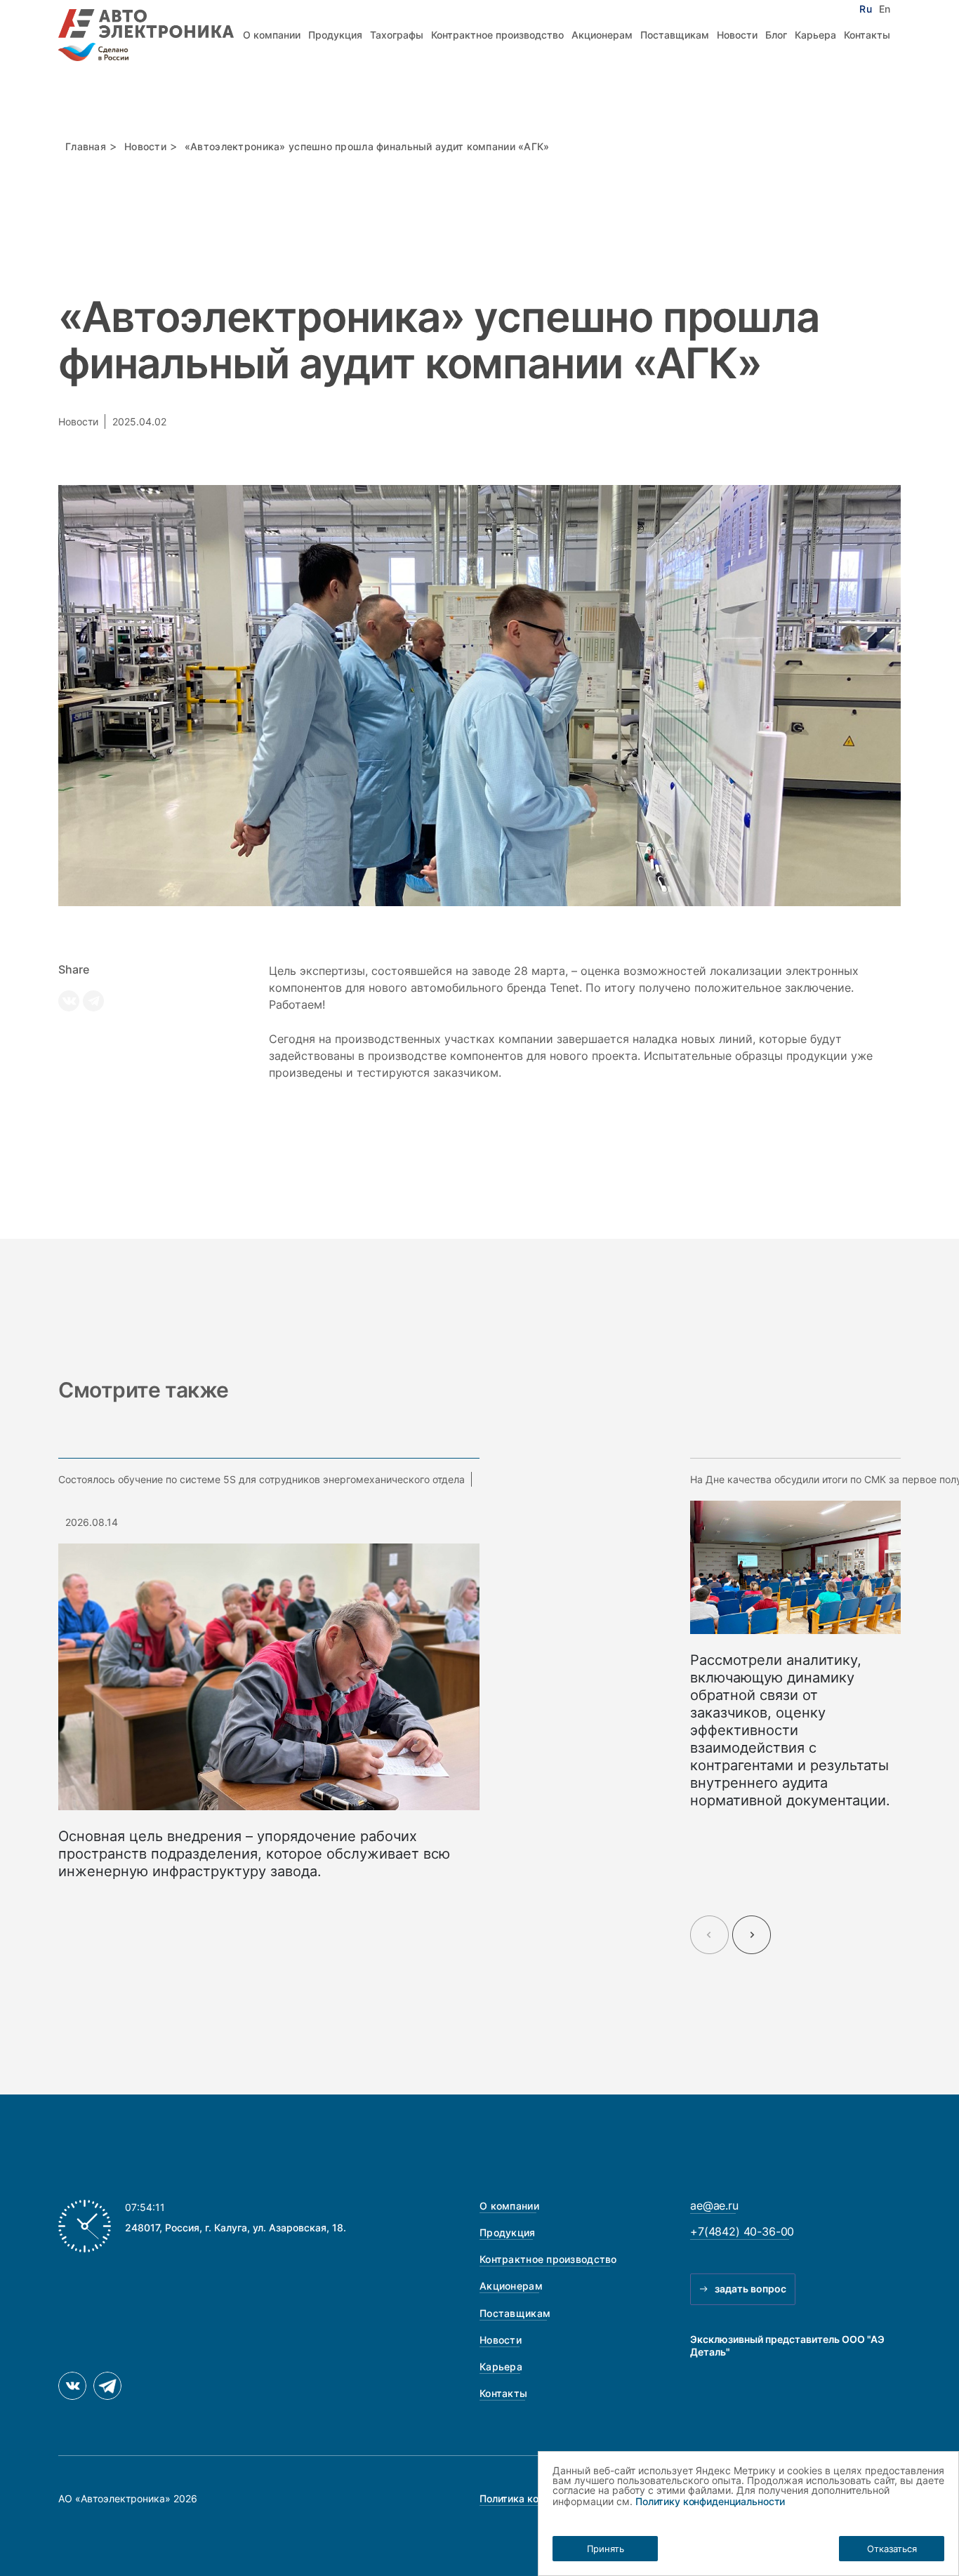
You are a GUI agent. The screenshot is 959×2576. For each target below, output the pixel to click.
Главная (86, 146)
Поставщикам (675, 35)
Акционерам (602, 35)
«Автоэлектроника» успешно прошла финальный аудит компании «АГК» (369, 146)
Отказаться (892, 2549)
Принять (606, 2549)
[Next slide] (752, 1935)
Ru (865, 9)
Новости (737, 35)
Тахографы (397, 35)
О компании (272, 35)
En (885, 9)
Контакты (867, 35)
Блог (776, 35)
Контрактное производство (497, 35)
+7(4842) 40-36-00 (742, 2231)
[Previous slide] (709, 1935)
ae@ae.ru (714, 2205)
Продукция (335, 35)
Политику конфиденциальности (710, 2501)
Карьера (815, 35)
